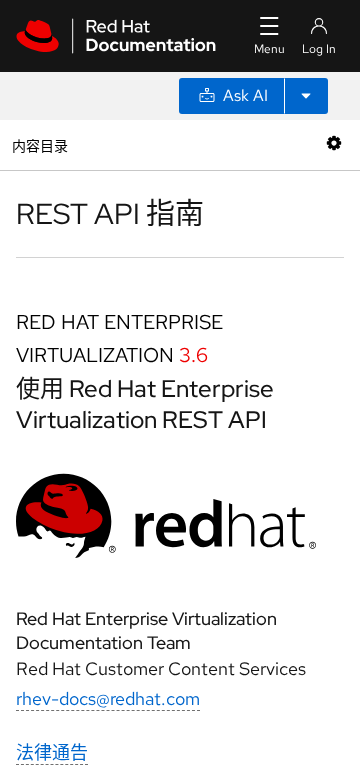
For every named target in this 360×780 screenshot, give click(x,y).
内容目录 (39, 144)
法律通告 (52, 752)
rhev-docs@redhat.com (108, 698)
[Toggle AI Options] (306, 96)
